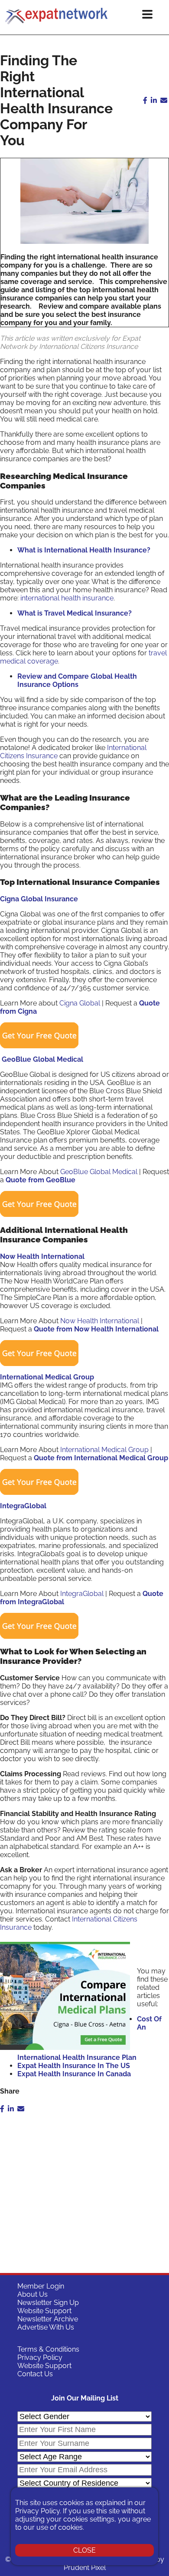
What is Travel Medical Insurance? (75, 613)
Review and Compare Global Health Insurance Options (77, 680)
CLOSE (84, 2550)
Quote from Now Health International (96, 1329)
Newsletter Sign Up (48, 2303)
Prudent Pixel (85, 2568)
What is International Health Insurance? (85, 550)
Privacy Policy (40, 2357)
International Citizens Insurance (89, 346)
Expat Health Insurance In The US (74, 2066)
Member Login (41, 2286)
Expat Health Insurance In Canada (74, 2074)
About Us (32, 2294)
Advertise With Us (46, 2327)
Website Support (44, 2311)
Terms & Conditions (48, 2349)
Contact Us (35, 2374)
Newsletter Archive (48, 2319)
